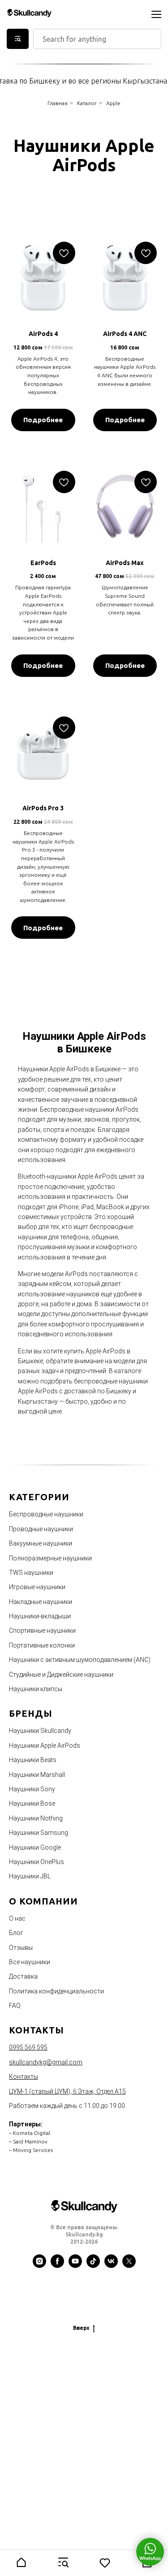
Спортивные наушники (42, 1630)
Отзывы (21, 1948)
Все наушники (30, 1962)
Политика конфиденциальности (56, 1991)
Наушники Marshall (37, 1775)
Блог (16, 1933)
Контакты (24, 2077)
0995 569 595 (28, 2047)
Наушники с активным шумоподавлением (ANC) (80, 1660)
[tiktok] (93, 2266)
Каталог (87, 103)
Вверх (81, 2328)
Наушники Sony (32, 1789)
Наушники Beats (33, 1760)
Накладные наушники (41, 1602)
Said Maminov (30, 2141)
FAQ (15, 2006)
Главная (58, 103)
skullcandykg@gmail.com (46, 2062)
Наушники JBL (30, 1876)
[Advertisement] (84, 2441)
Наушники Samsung (39, 1833)
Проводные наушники (41, 1529)
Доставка (23, 1976)
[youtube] (75, 2266)
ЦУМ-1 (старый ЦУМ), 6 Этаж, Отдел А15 (67, 2091)
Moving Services (33, 2150)
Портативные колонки (42, 1645)
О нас (17, 1918)
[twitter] (129, 2266)
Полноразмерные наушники (50, 1558)
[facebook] (57, 2266)
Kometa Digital (32, 2133)
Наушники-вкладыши (40, 1616)
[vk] (111, 2266)
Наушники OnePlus (37, 1862)
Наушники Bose (32, 1803)
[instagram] (39, 2266)
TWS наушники (31, 1573)
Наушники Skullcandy (40, 1731)
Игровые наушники (37, 1587)
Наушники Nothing (36, 1818)
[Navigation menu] (156, 14)
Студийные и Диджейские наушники (61, 1675)
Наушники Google (35, 1847)
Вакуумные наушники (41, 1543)
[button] (21, 2563)
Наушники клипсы (36, 1689)
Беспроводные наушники (46, 1514)
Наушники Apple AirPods (45, 1745)
